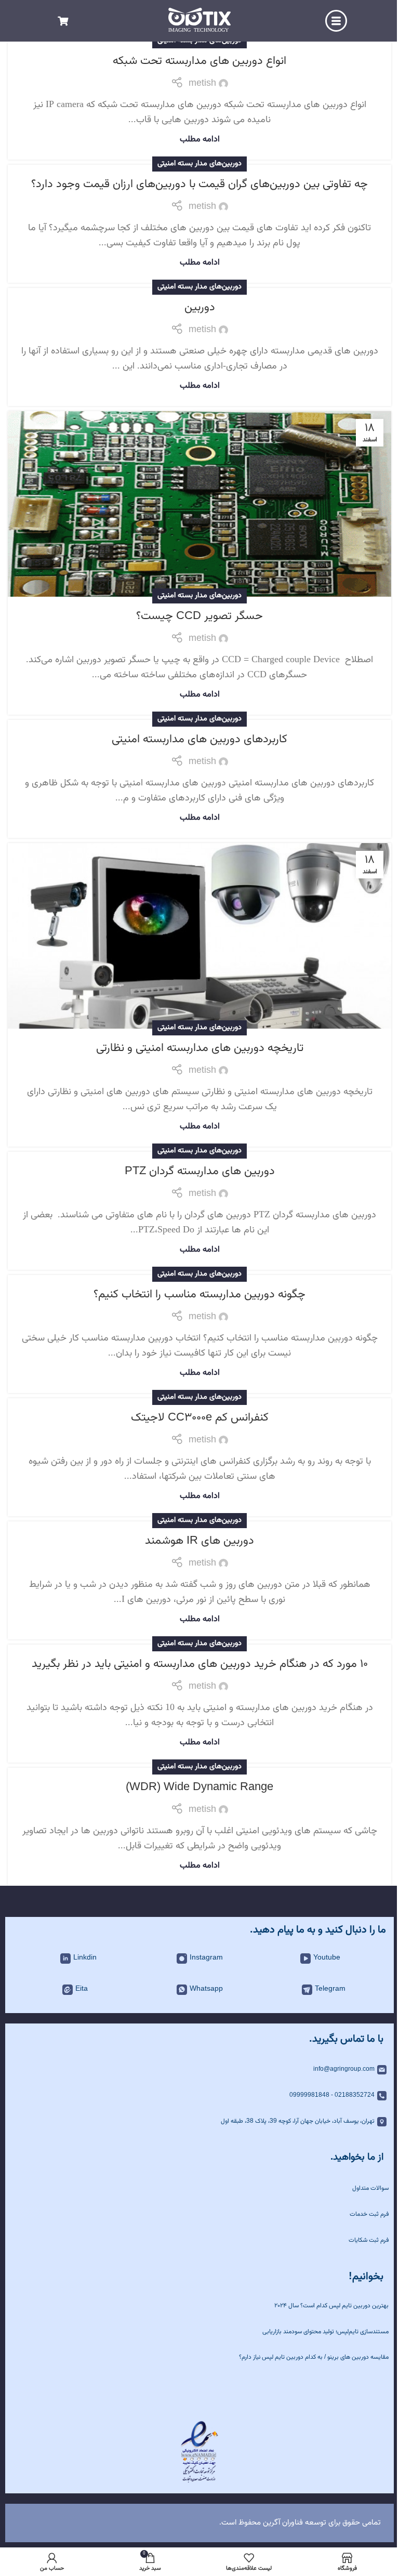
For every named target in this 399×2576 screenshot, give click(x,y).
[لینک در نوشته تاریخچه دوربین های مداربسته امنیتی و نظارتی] (199, 936)
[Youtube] (305, 1959)
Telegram (330, 1989)
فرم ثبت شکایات (369, 2240)
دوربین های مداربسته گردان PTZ (200, 1171)
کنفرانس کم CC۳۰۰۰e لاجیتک (200, 1418)
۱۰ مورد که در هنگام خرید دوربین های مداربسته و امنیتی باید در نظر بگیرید (200, 1664)
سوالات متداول (370, 2188)
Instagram (206, 1958)
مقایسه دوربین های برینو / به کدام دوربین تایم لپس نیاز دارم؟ (314, 2357)
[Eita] (68, 1990)
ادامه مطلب (200, 139)
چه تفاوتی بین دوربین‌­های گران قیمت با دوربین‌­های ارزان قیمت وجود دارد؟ (199, 184)
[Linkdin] (65, 1959)
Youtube (327, 1958)
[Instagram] (182, 1959)
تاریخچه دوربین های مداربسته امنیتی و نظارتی (200, 1048)
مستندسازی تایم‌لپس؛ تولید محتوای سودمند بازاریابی (325, 2332)
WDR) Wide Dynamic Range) (199, 1787)
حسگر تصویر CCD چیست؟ (199, 616)
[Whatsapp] (182, 1990)
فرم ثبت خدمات (369, 2214)
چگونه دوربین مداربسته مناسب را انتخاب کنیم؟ (199, 1294)
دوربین (200, 307)
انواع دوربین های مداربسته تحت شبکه (199, 61)
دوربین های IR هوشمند (199, 1541)
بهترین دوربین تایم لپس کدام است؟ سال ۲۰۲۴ (331, 2306)
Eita (82, 1989)
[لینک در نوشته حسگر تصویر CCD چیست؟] (199, 504)
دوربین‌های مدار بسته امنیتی (199, 163)
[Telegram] (307, 1990)
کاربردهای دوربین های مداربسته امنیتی (199, 739)
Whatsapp (206, 1989)
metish (202, 84)
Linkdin (85, 1958)
